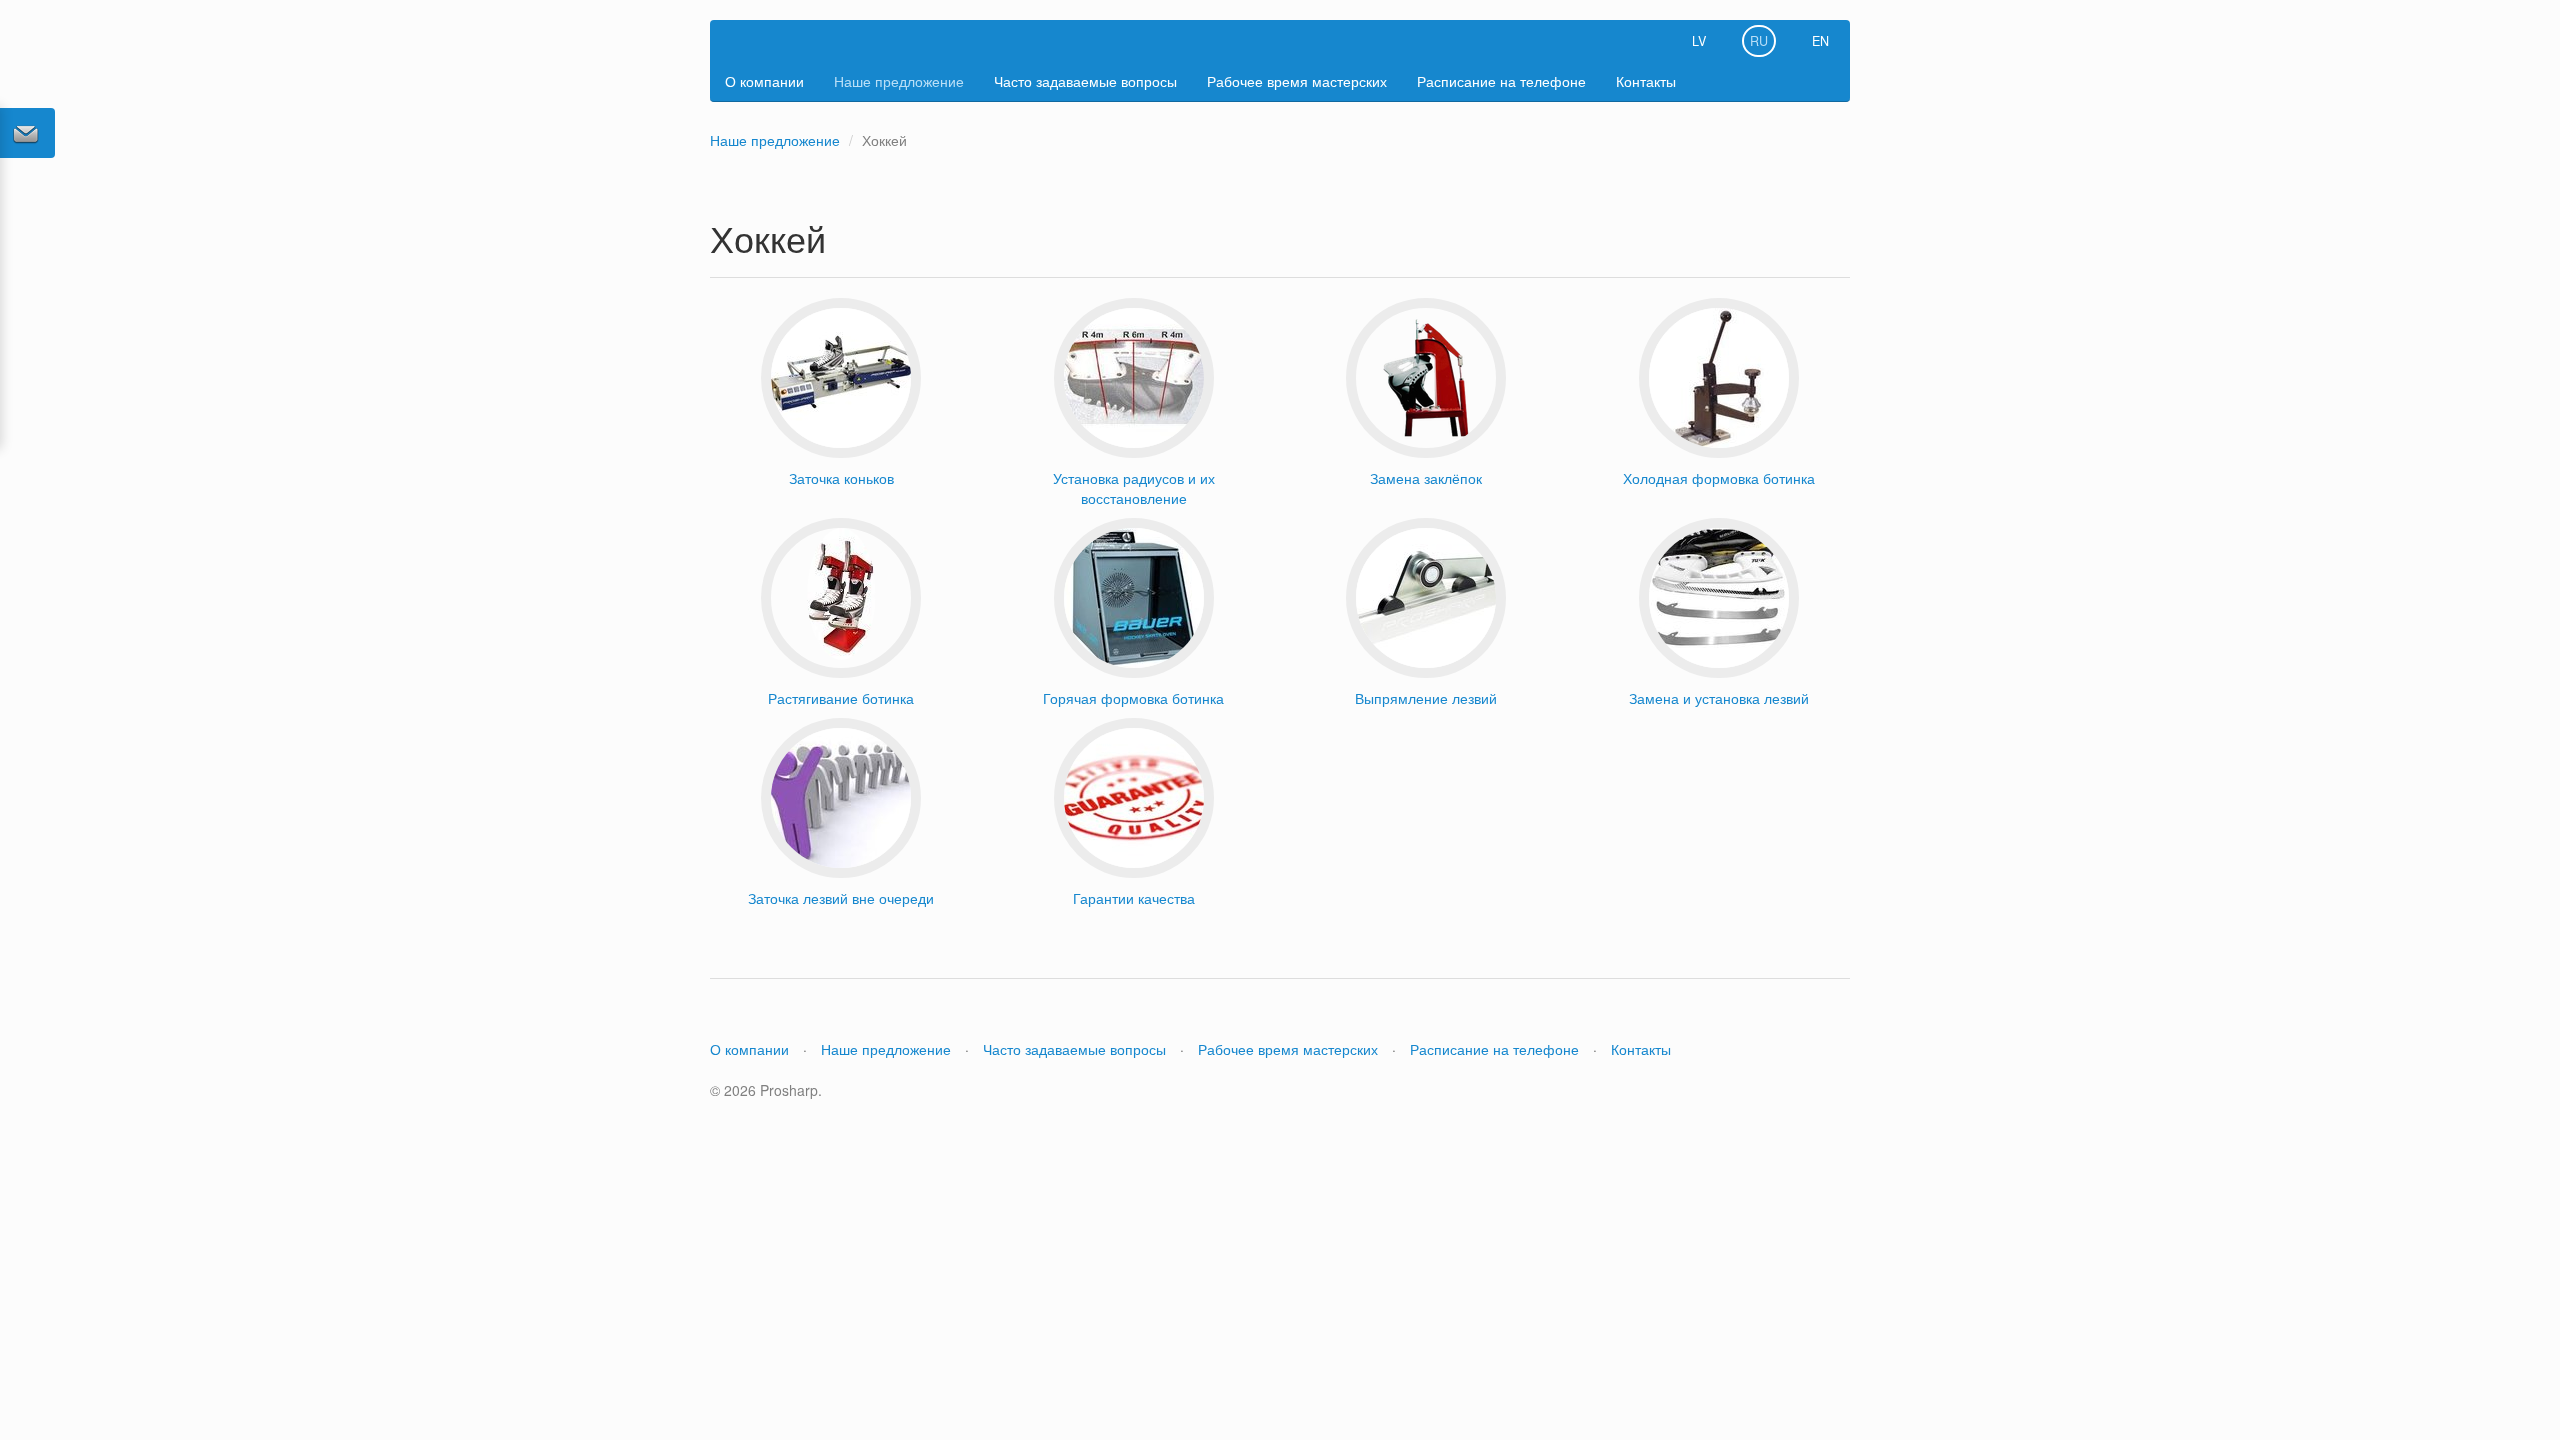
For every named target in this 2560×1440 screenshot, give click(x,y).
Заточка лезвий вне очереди (841, 898)
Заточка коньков (841, 478)
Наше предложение (899, 81)
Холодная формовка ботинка (1719, 478)
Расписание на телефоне (1501, 81)
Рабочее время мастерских (1297, 81)
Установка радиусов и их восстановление (1134, 488)
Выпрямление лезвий (1426, 698)
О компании (764, 81)
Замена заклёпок (1426, 478)
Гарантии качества (1134, 898)
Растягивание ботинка (841, 698)
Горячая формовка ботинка (1133, 698)
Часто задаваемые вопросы (1085, 81)
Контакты (1646, 81)
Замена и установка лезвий (1719, 698)
